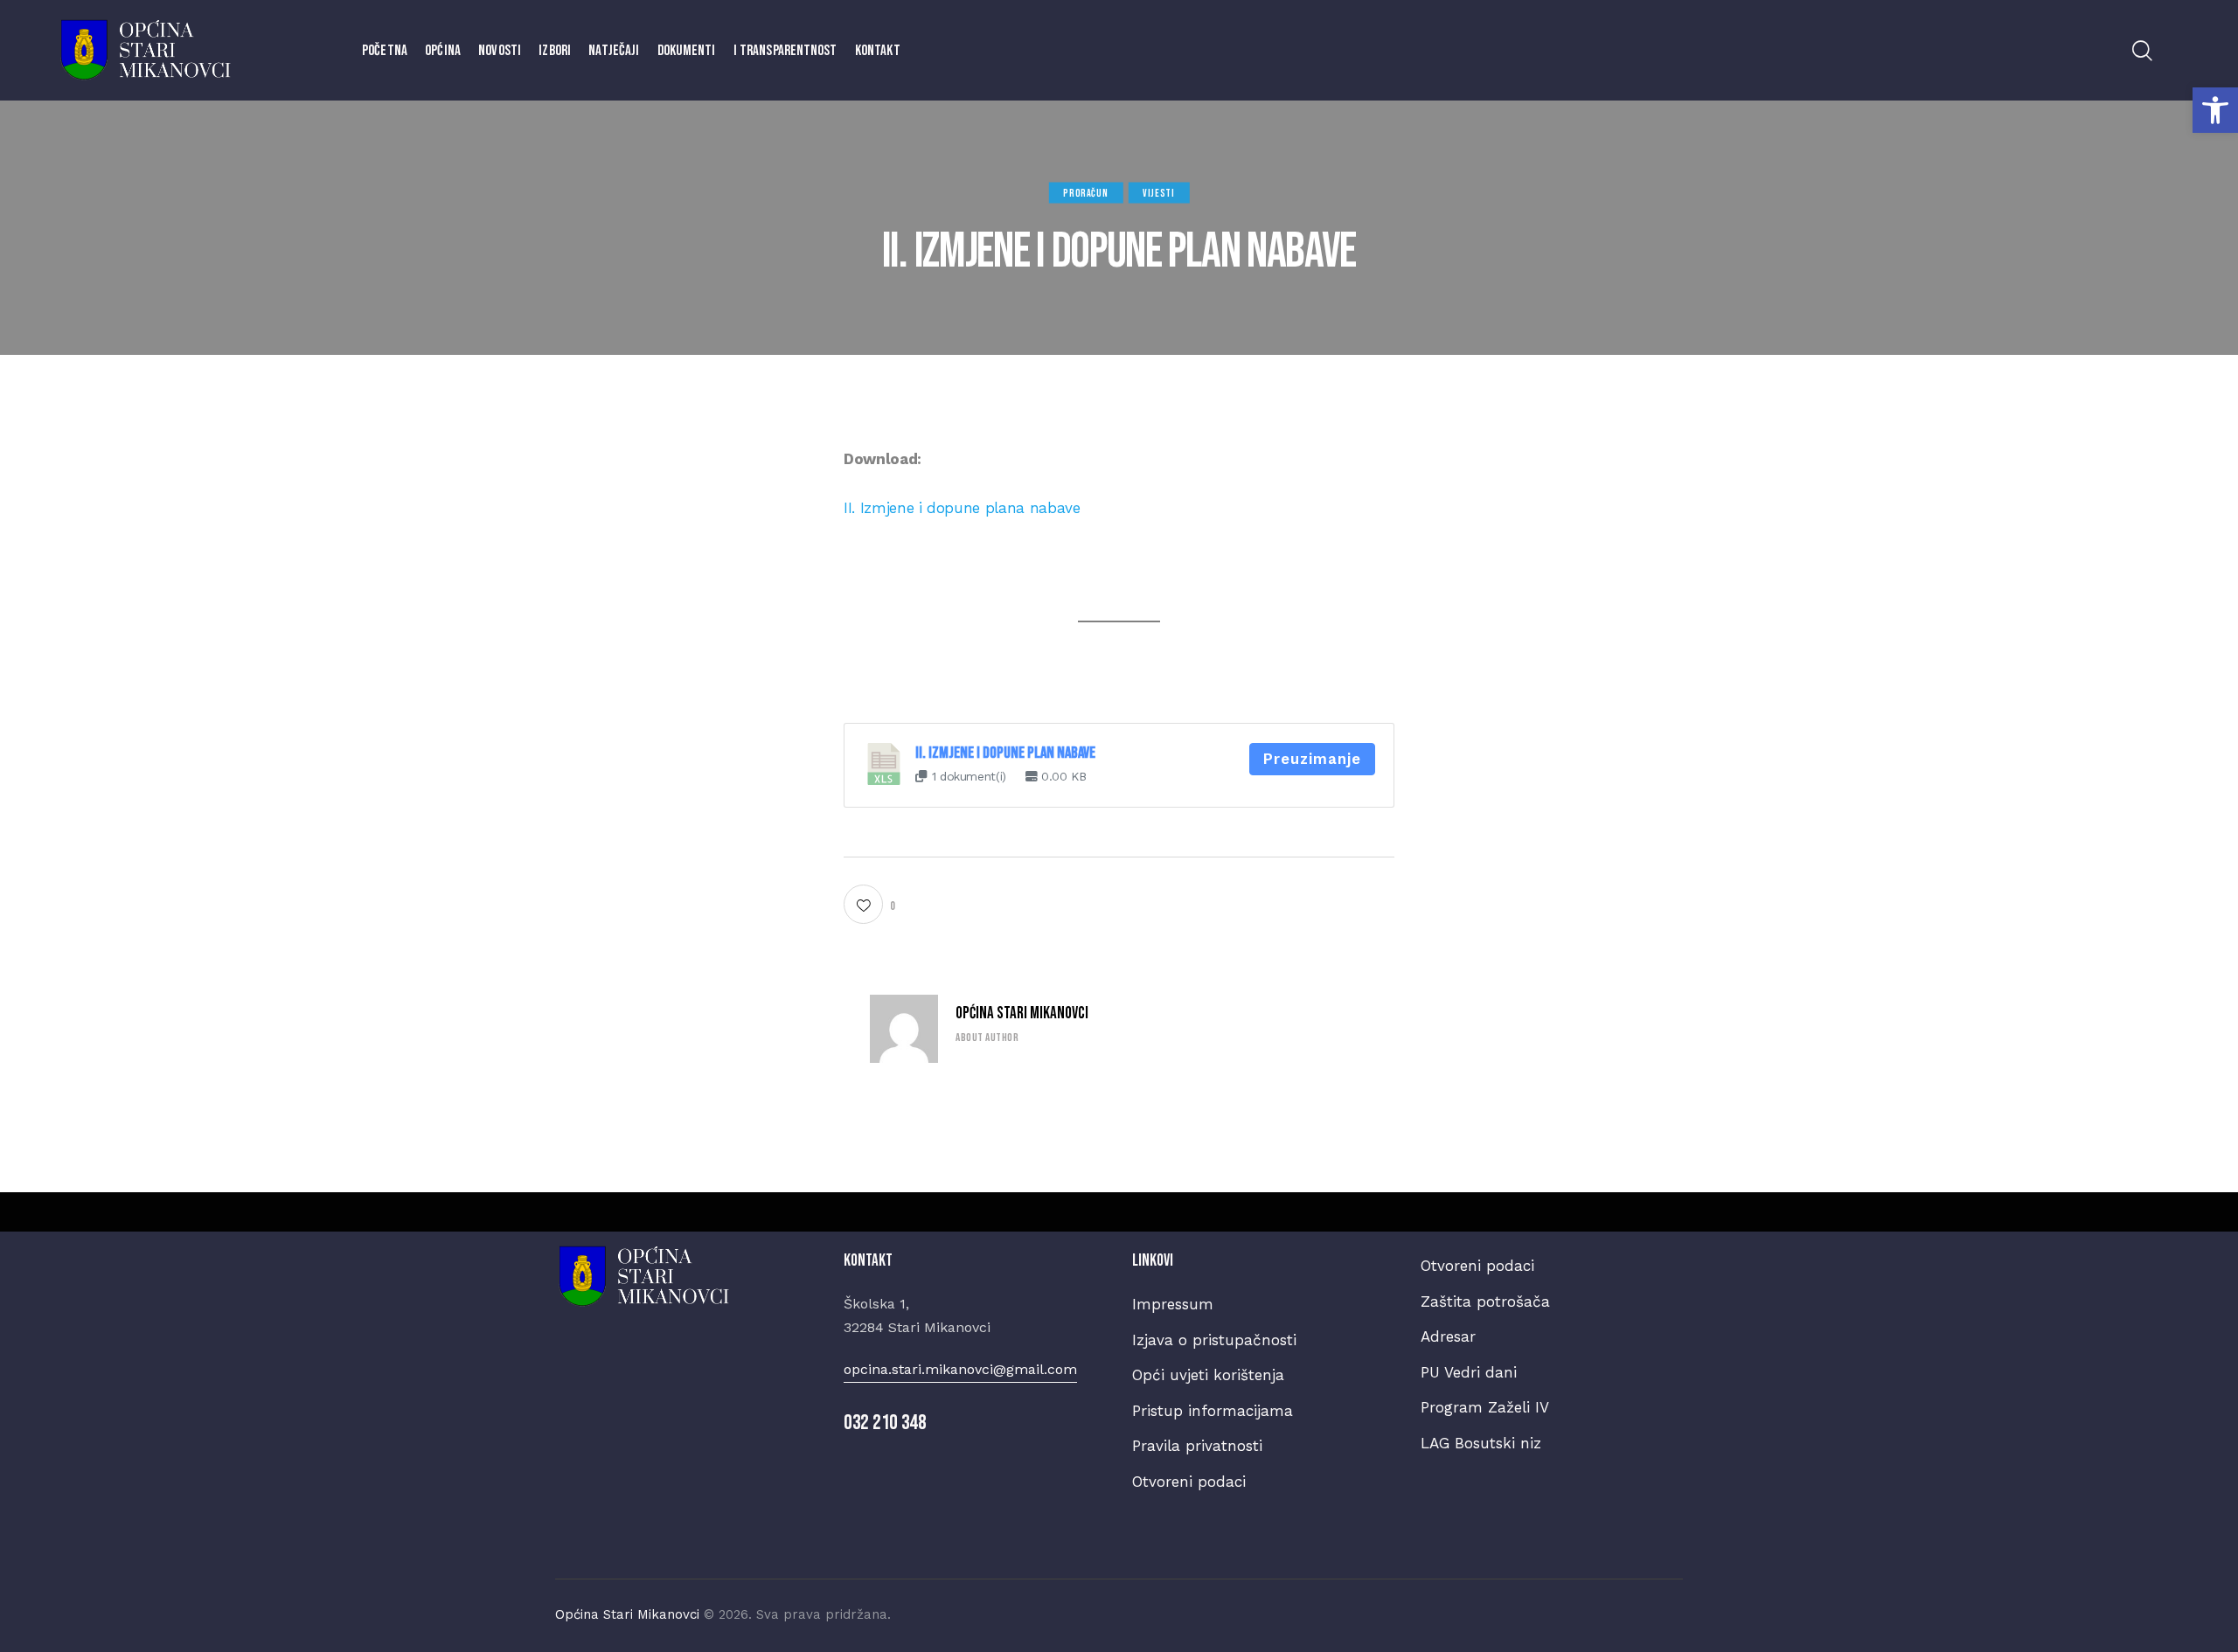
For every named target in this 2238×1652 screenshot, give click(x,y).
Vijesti (1158, 193)
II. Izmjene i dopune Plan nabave (1005, 753)
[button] (2215, 110)
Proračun (1085, 193)
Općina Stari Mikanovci (1022, 1013)
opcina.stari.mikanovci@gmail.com (960, 1369)
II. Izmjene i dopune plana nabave (962, 508)
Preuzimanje (1312, 759)
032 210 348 (885, 1423)
